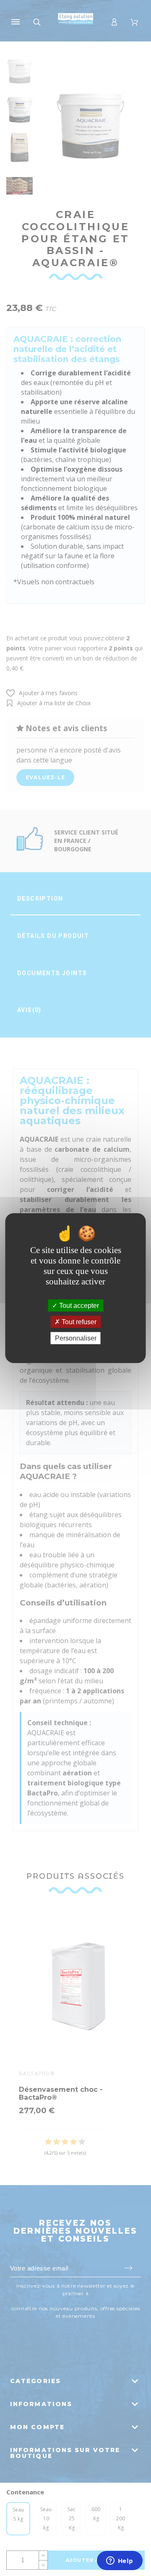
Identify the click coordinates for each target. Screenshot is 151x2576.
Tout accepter (78, 1305)
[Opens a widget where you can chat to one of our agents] (120, 2561)
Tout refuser (78, 1321)
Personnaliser (76, 1338)
